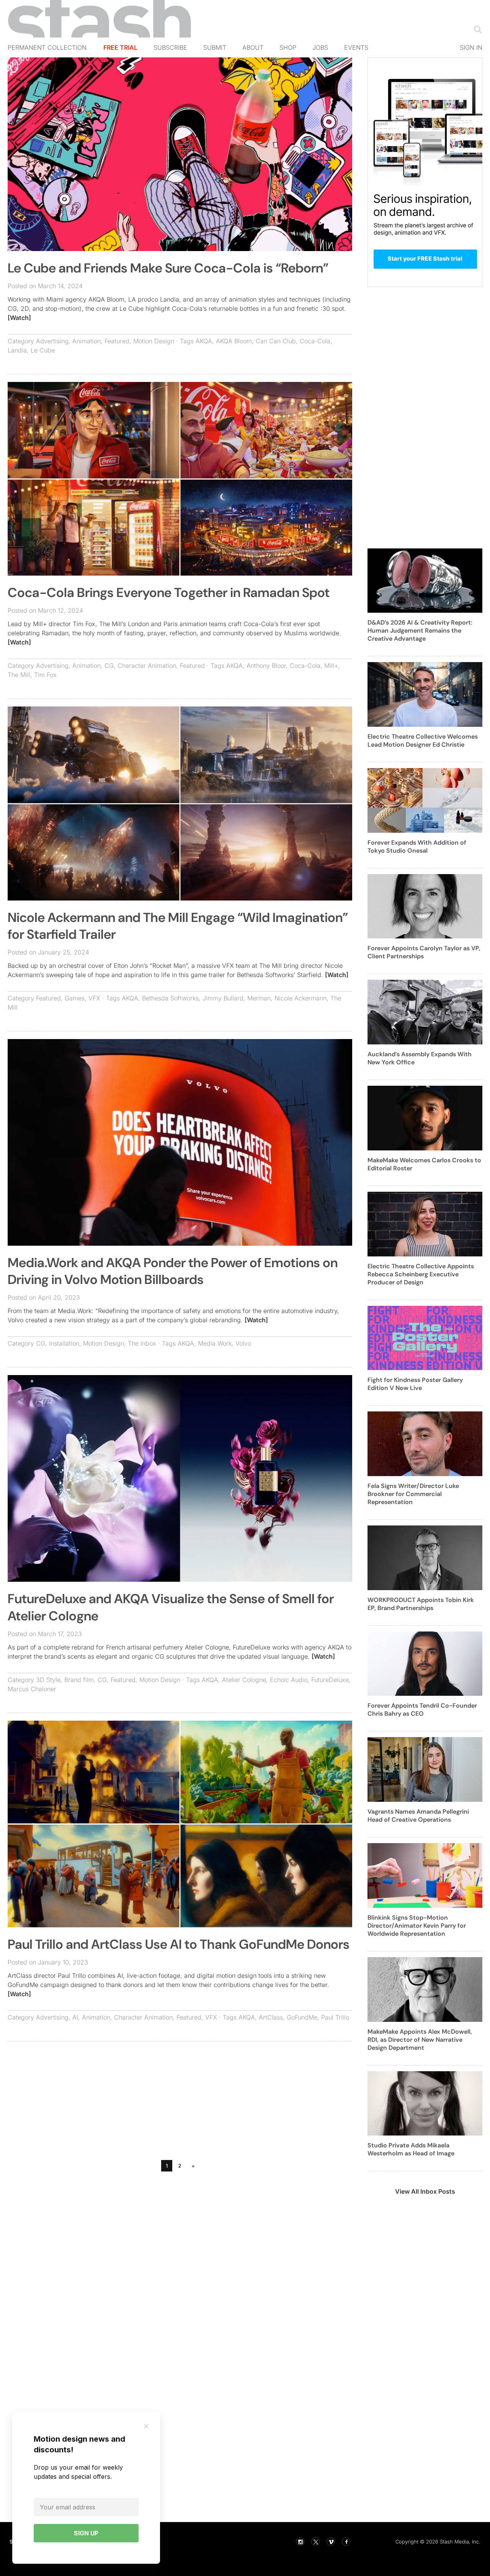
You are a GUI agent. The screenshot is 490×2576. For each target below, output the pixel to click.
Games (75, 998)
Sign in (471, 47)
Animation (87, 341)
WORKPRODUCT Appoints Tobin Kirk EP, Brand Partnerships (421, 1604)
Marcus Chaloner (32, 1689)
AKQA (204, 341)
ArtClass (271, 2017)
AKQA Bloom (234, 341)
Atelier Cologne (244, 1680)
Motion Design (154, 341)
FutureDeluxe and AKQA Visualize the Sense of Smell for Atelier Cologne (171, 1607)
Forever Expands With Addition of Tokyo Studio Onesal (417, 847)
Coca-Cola (315, 341)
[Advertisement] (180, 2103)
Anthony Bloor (266, 666)
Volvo (243, 1343)
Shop (288, 47)
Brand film (79, 1680)
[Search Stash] (476, 29)
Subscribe (170, 47)
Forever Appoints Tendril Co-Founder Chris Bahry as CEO (422, 1710)
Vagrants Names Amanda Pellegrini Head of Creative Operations (418, 1816)
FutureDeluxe (330, 1680)
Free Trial (120, 47)
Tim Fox (45, 675)
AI (75, 2017)
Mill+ (331, 666)
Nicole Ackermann (301, 998)
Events (356, 47)
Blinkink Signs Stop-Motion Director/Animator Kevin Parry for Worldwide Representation (417, 1926)
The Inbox (142, 1343)
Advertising (52, 341)
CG (109, 666)
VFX (94, 998)
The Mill (19, 675)
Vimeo (331, 2542)
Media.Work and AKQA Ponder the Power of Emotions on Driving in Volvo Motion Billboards (173, 1271)
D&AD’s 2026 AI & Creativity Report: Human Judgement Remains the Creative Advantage (420, 631)
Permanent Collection (47, 47)
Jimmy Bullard (223, 998)
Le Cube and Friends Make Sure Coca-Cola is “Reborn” (168, 268)
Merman (259, 998)
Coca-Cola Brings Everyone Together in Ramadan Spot (169, 593)
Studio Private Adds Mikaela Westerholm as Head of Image (411, 2149)
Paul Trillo (335, 2017)
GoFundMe (302, 2017)
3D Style (48, 1680)
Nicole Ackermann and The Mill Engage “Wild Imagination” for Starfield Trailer (178, 926)
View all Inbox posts (425, 2191)
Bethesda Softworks (170, 998)
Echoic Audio (289, 1680)
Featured (117, 341)
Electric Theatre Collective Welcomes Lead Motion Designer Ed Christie (423, 741)
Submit (215, 47)
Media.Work (215, 1343)
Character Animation (147, 666)
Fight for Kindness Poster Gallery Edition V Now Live (415, 1384)
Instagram (300, 2542)
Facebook (346, 2542)
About (253, 47)
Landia (17, 350)
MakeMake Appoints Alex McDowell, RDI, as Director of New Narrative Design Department (420, 2040)
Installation (64, 1343)
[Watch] (19, 318)
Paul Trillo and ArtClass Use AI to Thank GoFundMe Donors (179, 1944)
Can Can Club (276, 341)
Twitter (315, 2542)
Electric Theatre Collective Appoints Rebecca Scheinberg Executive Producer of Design (421, 1274)
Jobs (320, 47)
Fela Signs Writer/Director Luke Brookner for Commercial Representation (413, 1494)
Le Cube (43, 350)
